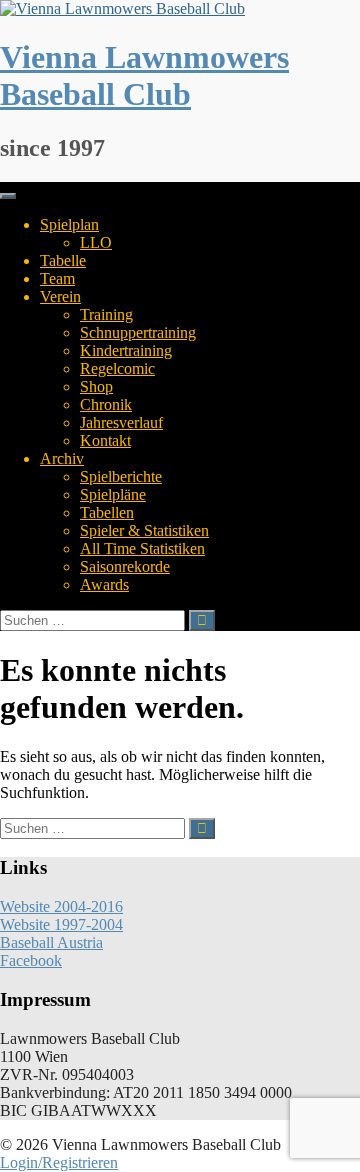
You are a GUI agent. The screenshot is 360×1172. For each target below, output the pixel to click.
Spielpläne (113, 494)
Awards (104, 584)
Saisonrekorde (125, 566)
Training (106, 314)
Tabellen (107, 512)
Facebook (31, 960)
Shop (96, 386)
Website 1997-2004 (61, 924)
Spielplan (69, 224)
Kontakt (105, 440)
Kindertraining (126, 350)
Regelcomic (117, 368)
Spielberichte (121, 476)
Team (57, 278)
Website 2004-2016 (61, 906)
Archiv (62, 458)
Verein (60, 296)
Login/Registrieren (59, 1162)
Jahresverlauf (121, 422)
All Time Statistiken (142, 548)
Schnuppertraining (138, 332)
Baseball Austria (51, 942)
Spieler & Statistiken (144, 530)
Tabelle (63, 260)
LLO (96, 242)
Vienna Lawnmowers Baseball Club (144, 75)
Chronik (106, 404)
